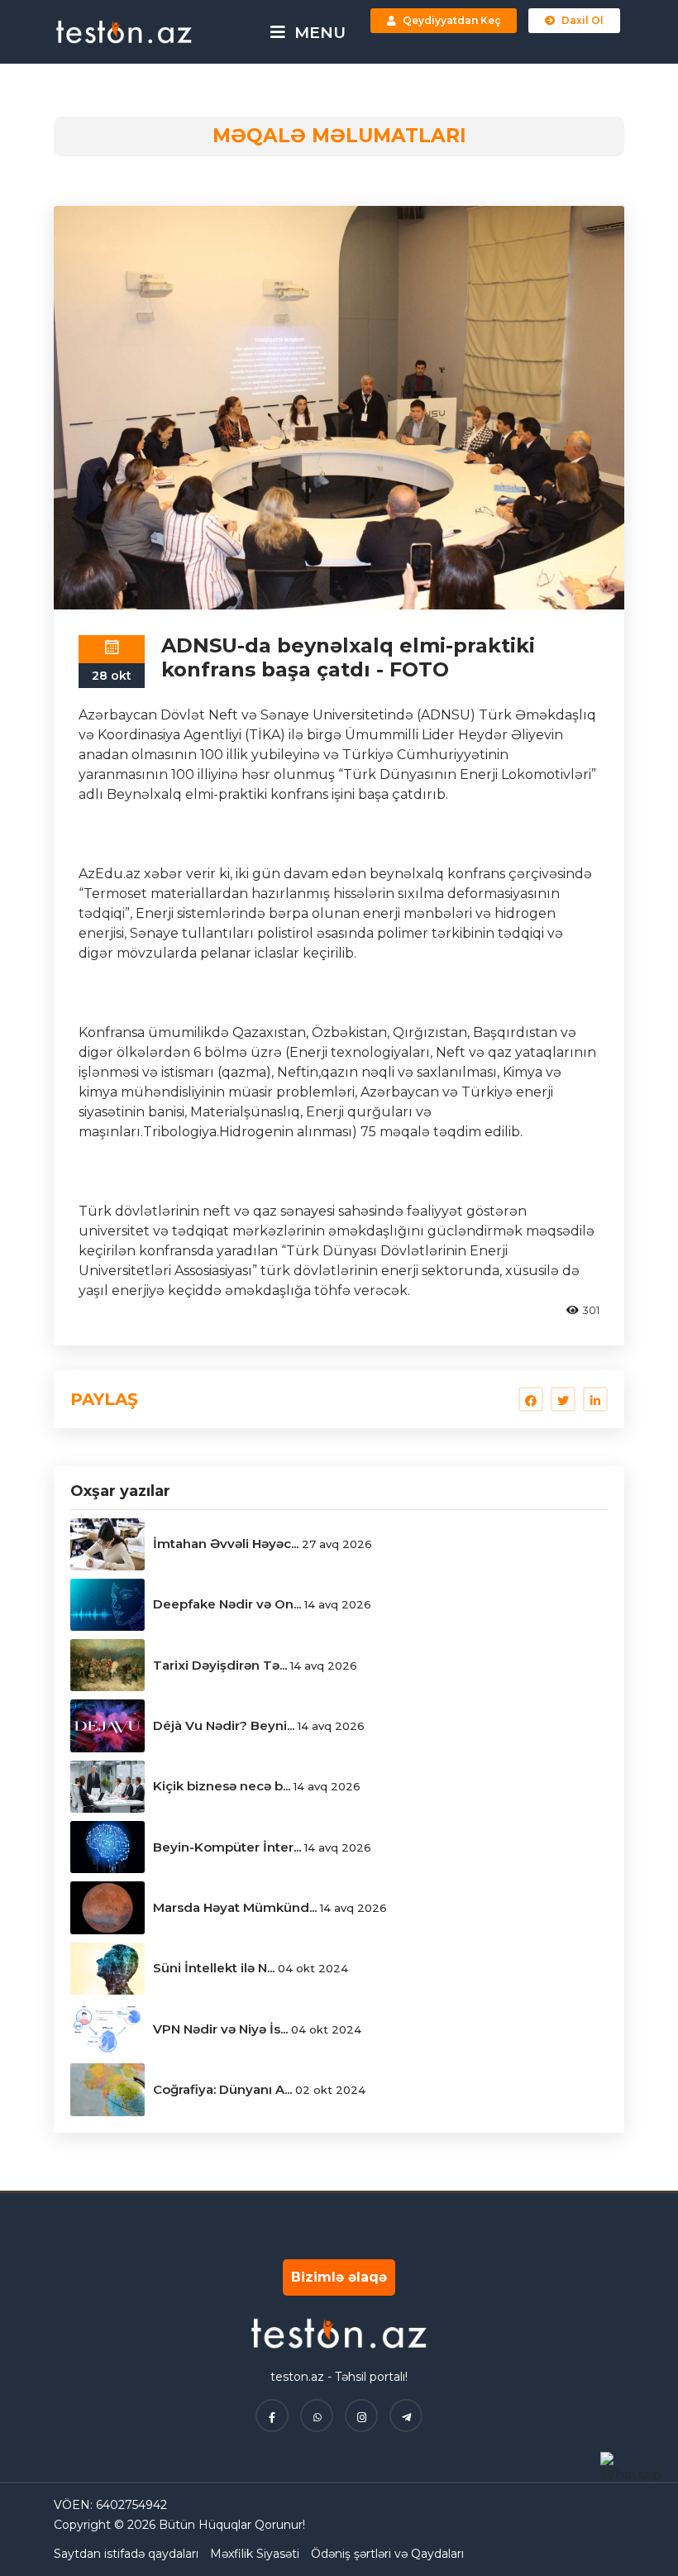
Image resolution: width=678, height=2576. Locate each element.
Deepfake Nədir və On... (227, 1604)
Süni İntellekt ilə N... (214, 1968)
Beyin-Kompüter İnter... (227, 1847)
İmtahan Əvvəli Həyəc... (226, 1544)
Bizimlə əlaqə (339, 2277)
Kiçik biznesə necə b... (222, 1786)
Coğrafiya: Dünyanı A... (222, 2089)
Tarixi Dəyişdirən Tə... (220, 1665)
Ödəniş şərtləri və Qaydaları (387, 2554)
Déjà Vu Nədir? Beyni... (224, 1725)
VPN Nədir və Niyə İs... (220, 2029)
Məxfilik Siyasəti (255, 2554)
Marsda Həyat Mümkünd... (235, 1907)
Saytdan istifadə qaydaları (126, 2554)
